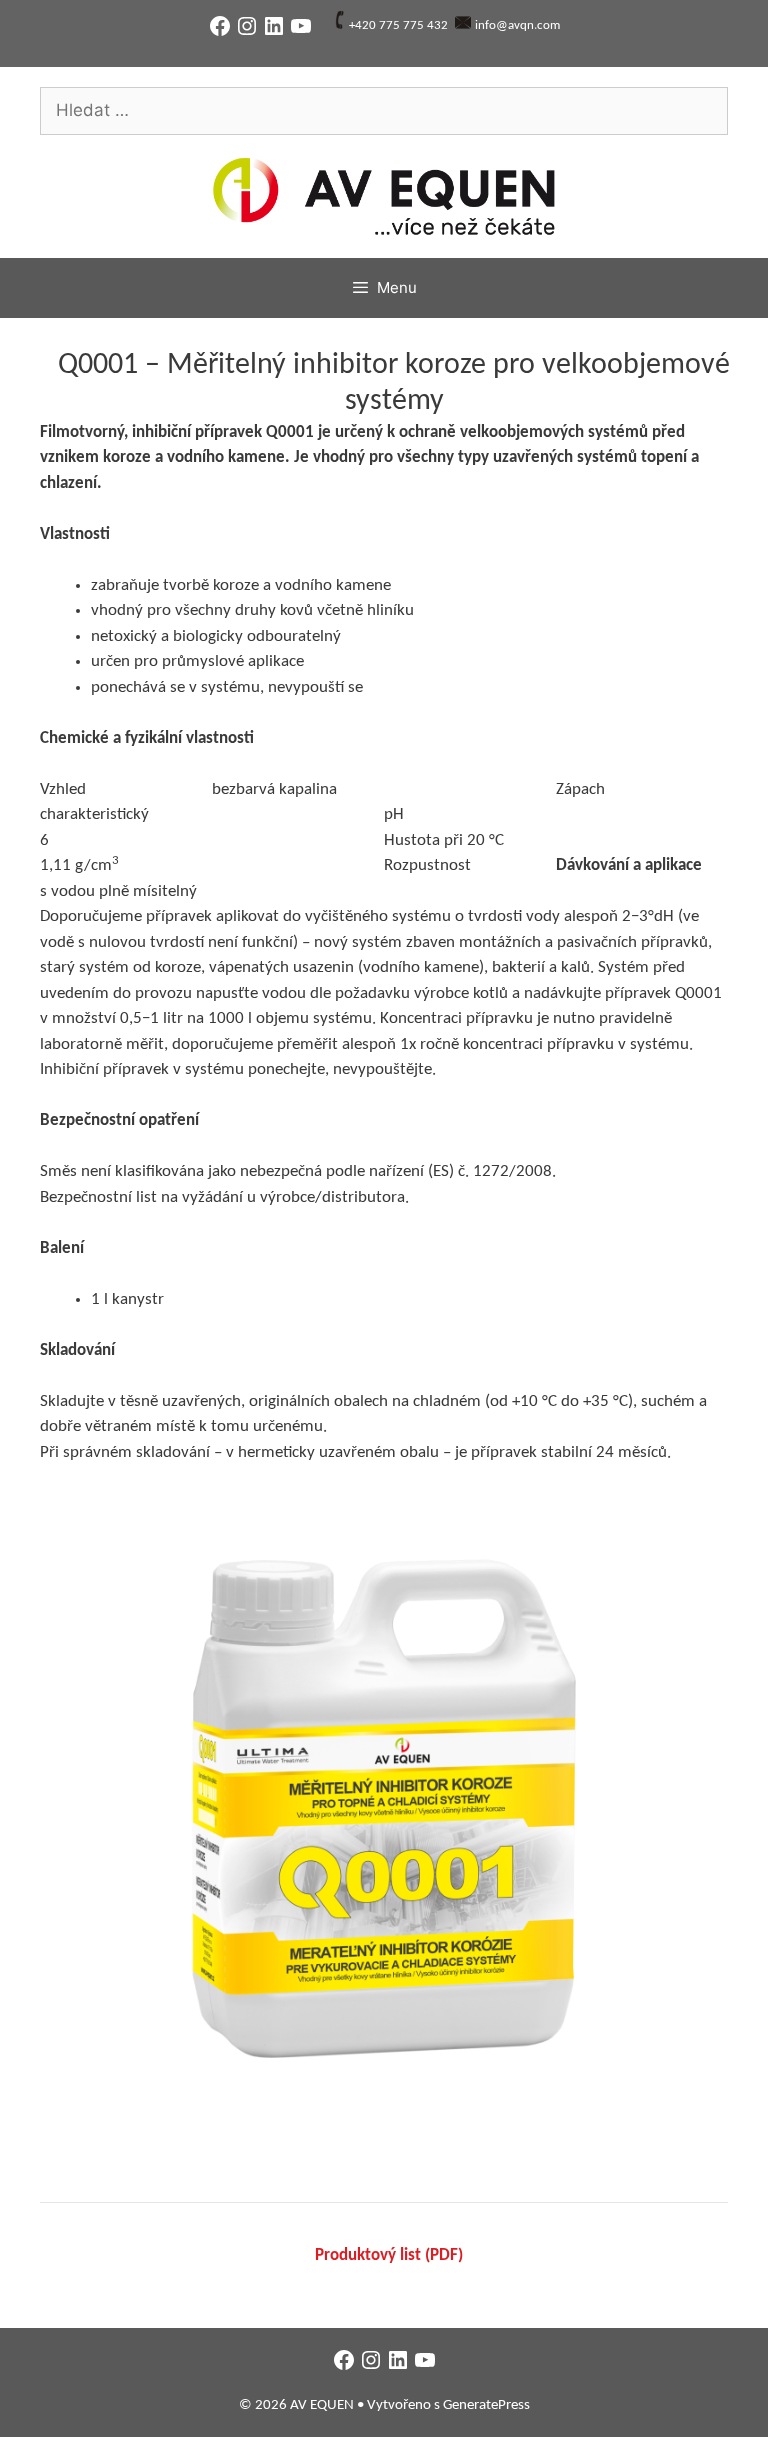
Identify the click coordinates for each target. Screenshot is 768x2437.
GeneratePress (486, 2405)
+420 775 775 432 (398, 25)
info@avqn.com (517, 25)
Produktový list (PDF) (389, 2255)
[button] (384, 1809)
